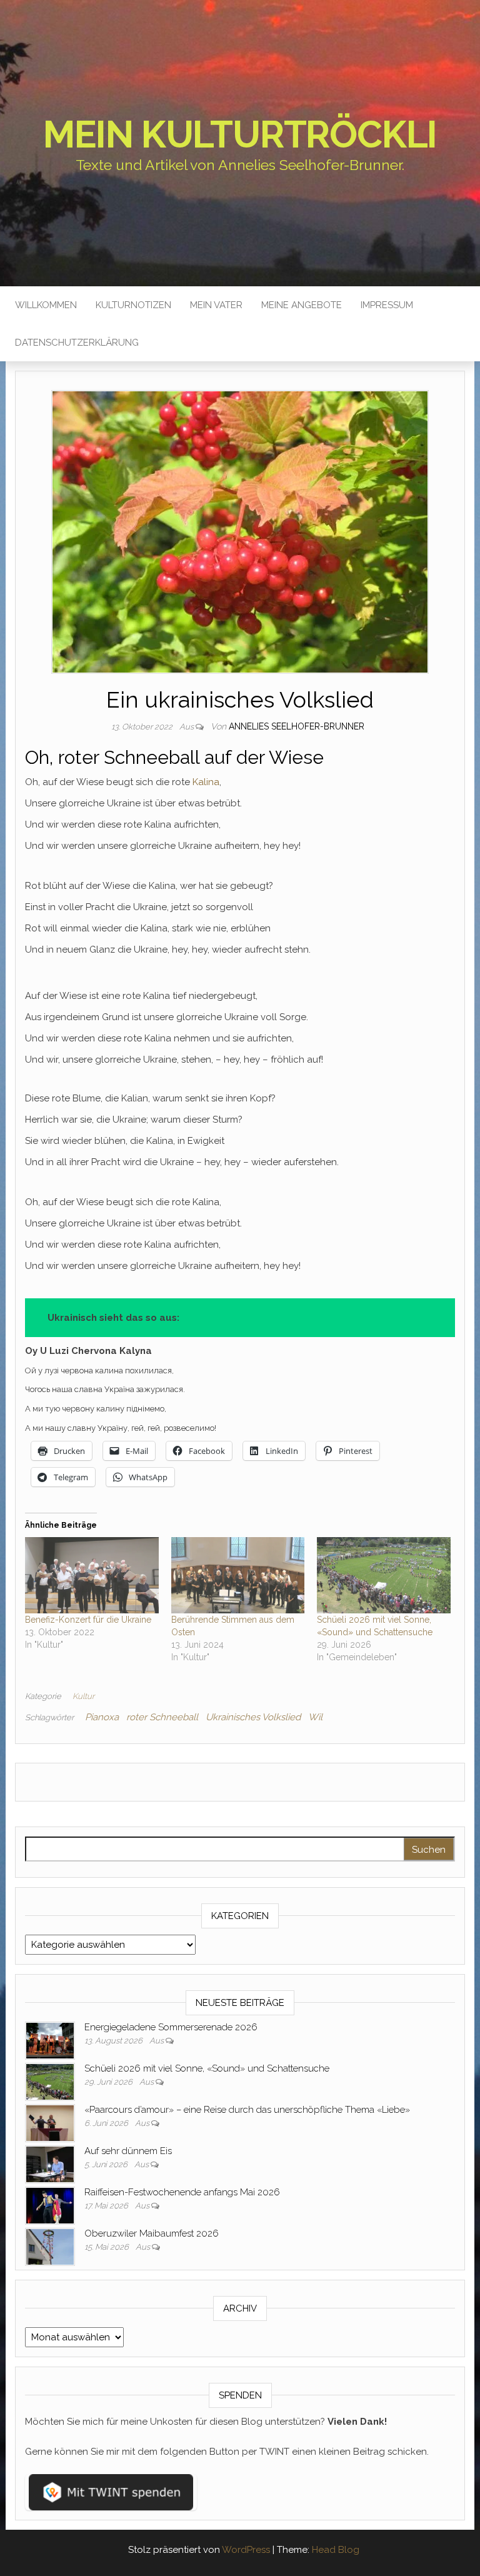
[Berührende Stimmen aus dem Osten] (238, 1575)
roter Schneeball (162, 1717)
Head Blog (336, 2550)
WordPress (246, 2550)
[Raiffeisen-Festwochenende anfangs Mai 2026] (50, 2205)
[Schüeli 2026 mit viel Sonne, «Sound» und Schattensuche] (384, 1575)
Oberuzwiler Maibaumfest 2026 (152, 2233)
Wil (315, 1717)
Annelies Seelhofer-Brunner (297, 726)
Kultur (83, 1696)
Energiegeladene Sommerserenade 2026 (171, 2027)
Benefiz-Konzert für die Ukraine (88, 1620)
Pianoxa (102, 1717)
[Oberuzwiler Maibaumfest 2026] (50, 2246)
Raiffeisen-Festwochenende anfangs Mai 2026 (182, 2192)
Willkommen (46, 305)
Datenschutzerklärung (77, 343)
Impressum (387, 305)
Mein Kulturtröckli (240, 134)
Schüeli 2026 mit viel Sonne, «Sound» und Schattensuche (207, 2068)
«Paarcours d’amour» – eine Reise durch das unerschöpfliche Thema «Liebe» (247, 2110)
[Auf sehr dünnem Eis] (50, 2163)
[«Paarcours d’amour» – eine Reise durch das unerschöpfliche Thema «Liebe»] (50, 2122)
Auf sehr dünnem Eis (128, 2151)
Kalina (206, 782)
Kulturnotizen (133, 305)
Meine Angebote (302, 305)
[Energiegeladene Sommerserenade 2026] (50, 2040)
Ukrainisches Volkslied (253, 1717)
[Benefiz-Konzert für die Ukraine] (92, 1575)
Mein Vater (216, 305)
